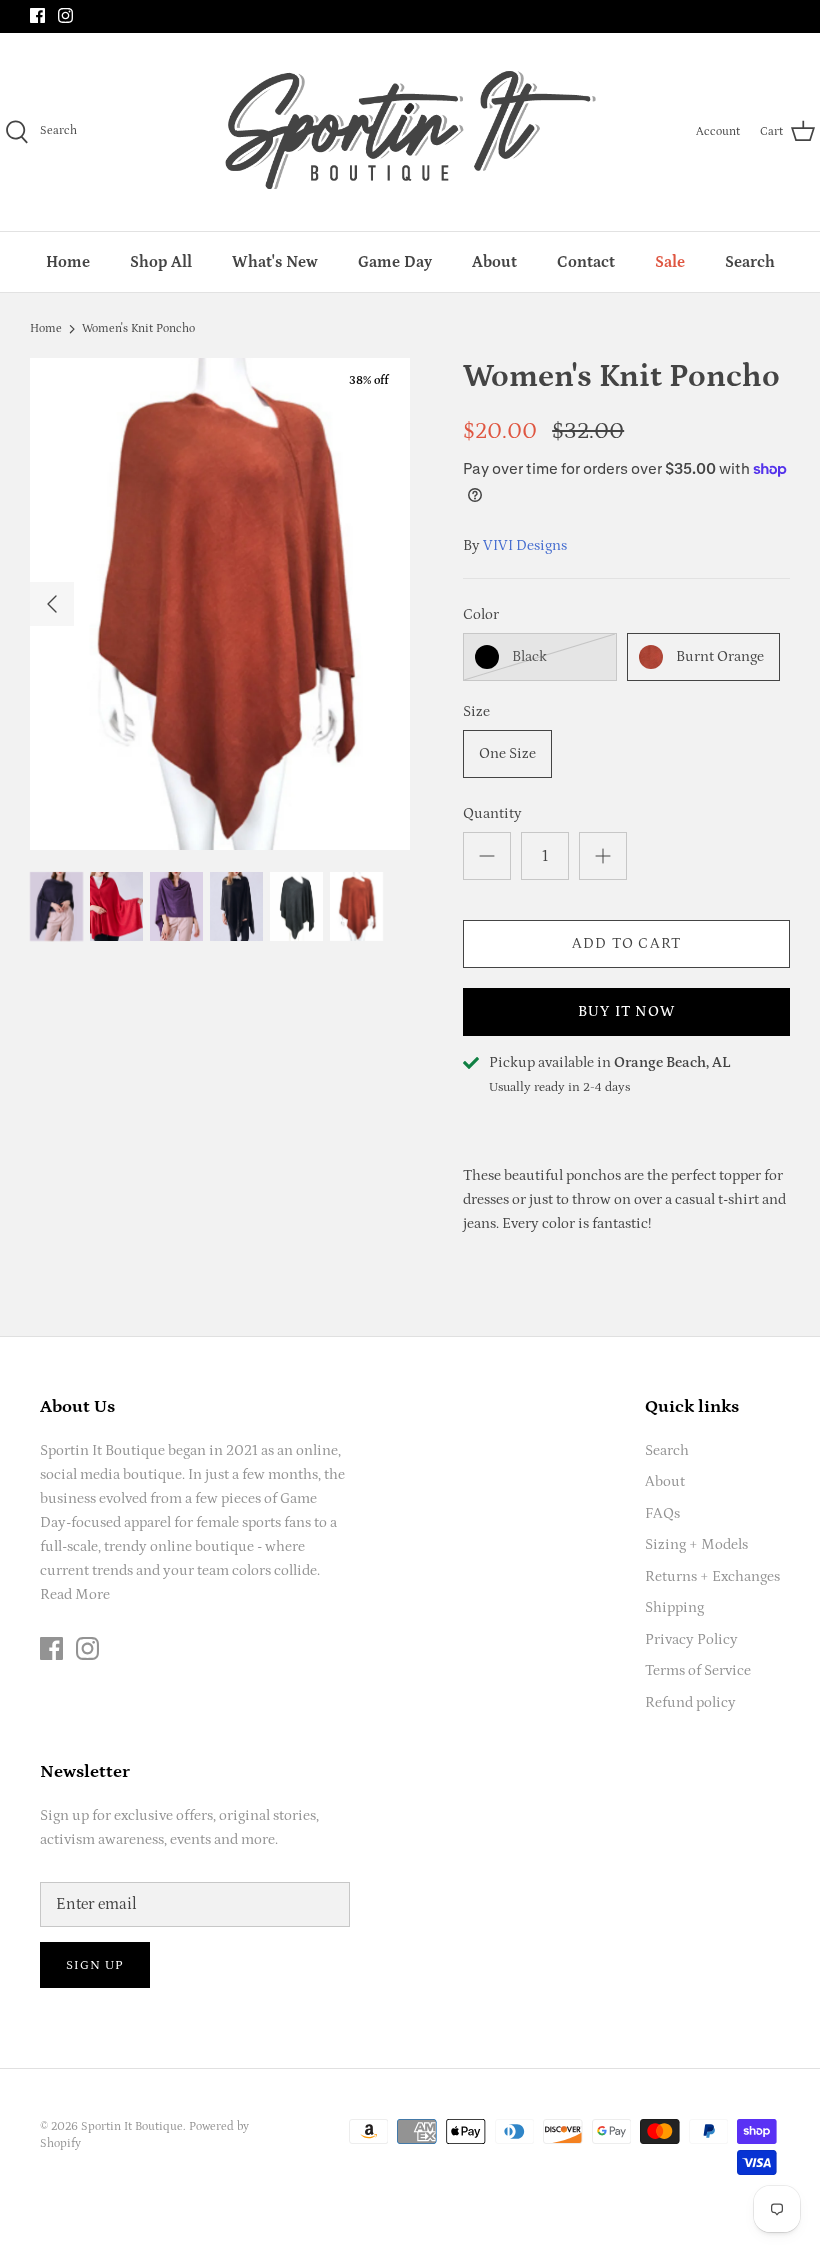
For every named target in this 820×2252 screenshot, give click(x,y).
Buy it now (626, 1011)
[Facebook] (37, 15)
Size (476, 711)
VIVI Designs (525, 545)
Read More (75, 1594)
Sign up (95, 1965)
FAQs (662, 1513)
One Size (507, 753)
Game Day (395, 262)
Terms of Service (698, 1670)
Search (750, 262)
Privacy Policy (691, 1639)
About (494, 262)
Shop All (161, 262)
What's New (275, 262)
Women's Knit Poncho (138, 328)
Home (68, 262)
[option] (220, 604)
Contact (586, 262)
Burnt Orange (720, 656)
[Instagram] (65, 15)
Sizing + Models (696, 1544)
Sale (670, 262)
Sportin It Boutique (132, 2126)
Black (529, 656)
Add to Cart (626, 943)
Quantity (492, 813)
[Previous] (52, 604)
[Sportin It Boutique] (410, 132)
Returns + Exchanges (712, 1576)
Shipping (674, 1607)
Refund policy (690, 1702)
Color (481, 614)
